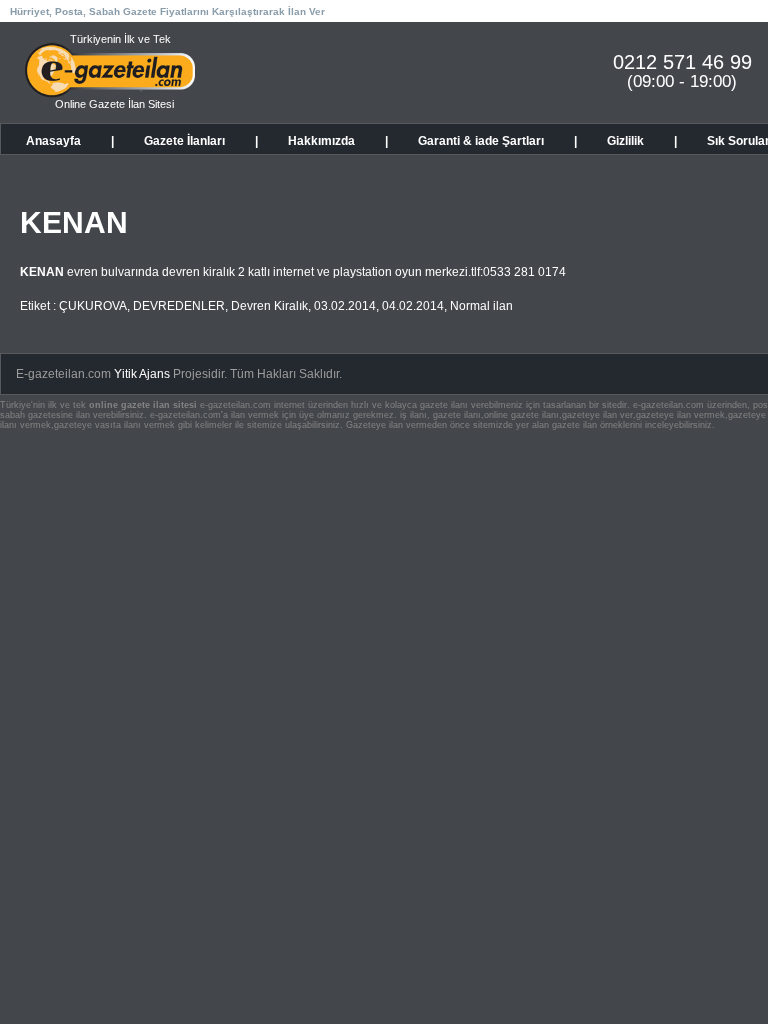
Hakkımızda (321, 141)
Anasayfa (53, 141)
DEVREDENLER (179, 306)
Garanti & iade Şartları (481, 141)
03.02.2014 (345, 306)
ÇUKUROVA (93, 306)
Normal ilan (481, 306)
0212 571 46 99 (682, 62)
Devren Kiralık (269, 306)
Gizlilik (625, 141)
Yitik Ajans (142, 374)
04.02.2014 (413, 306)
